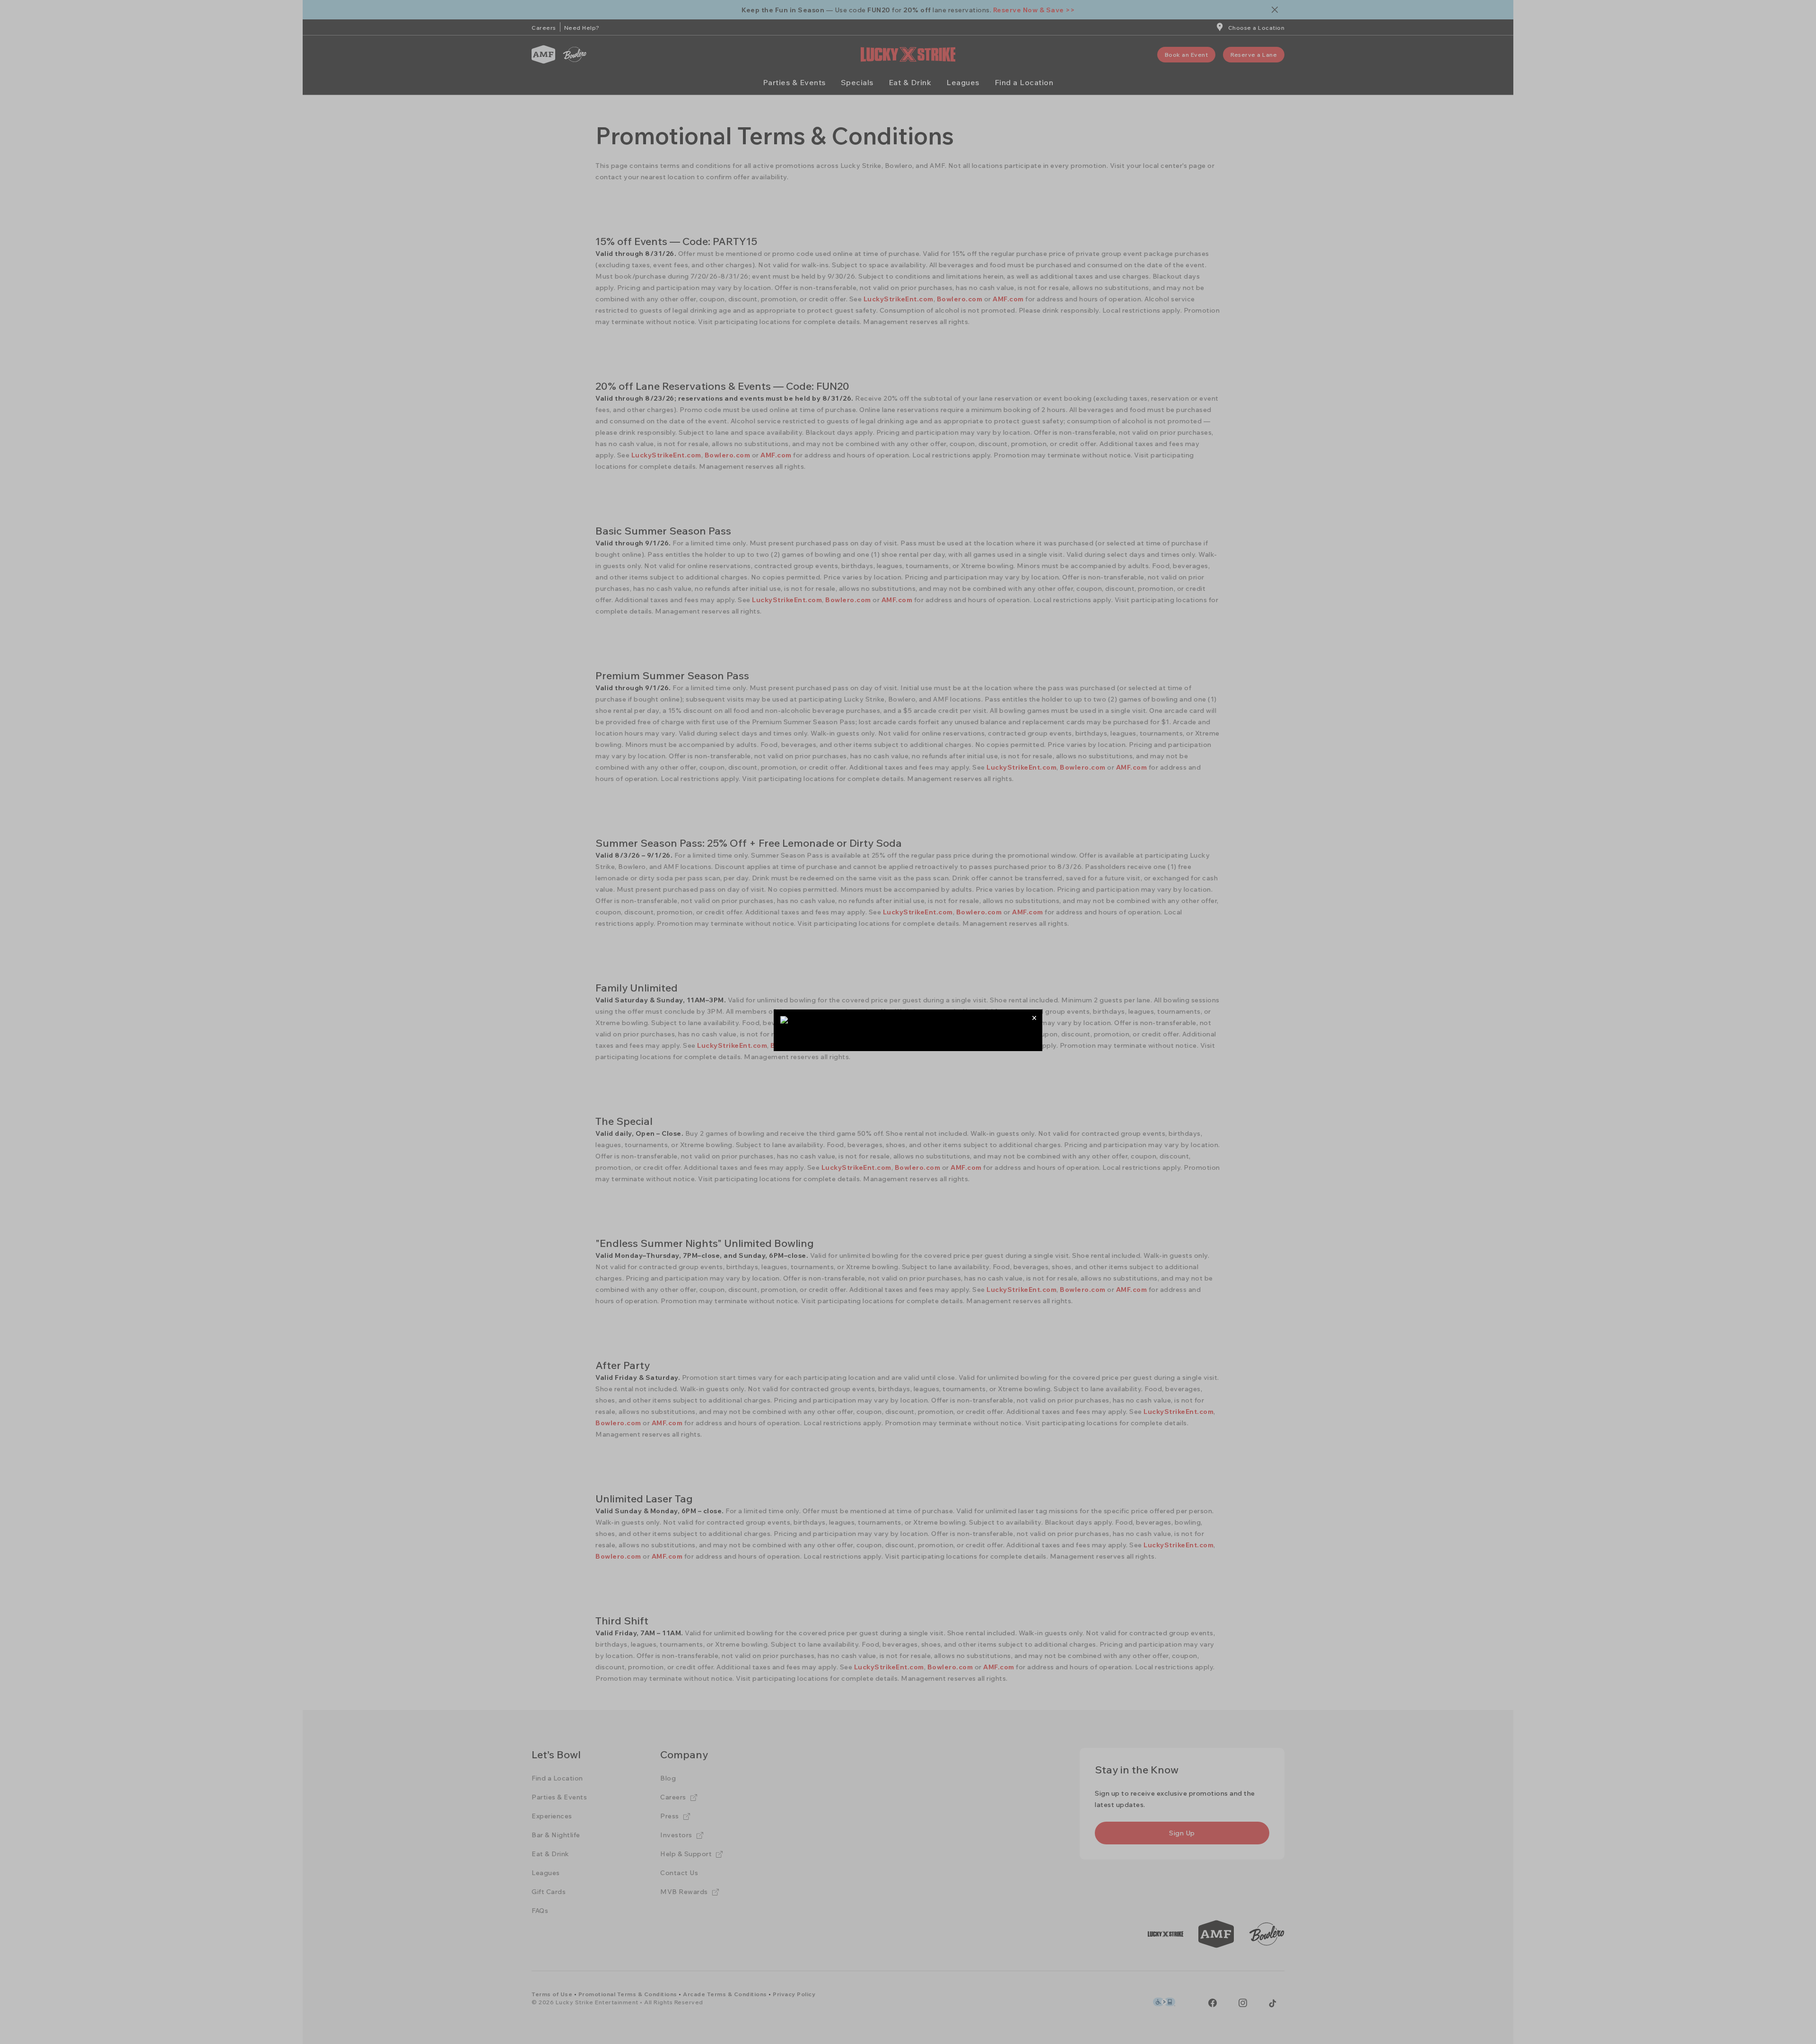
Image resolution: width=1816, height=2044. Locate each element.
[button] (1034, 1018)
